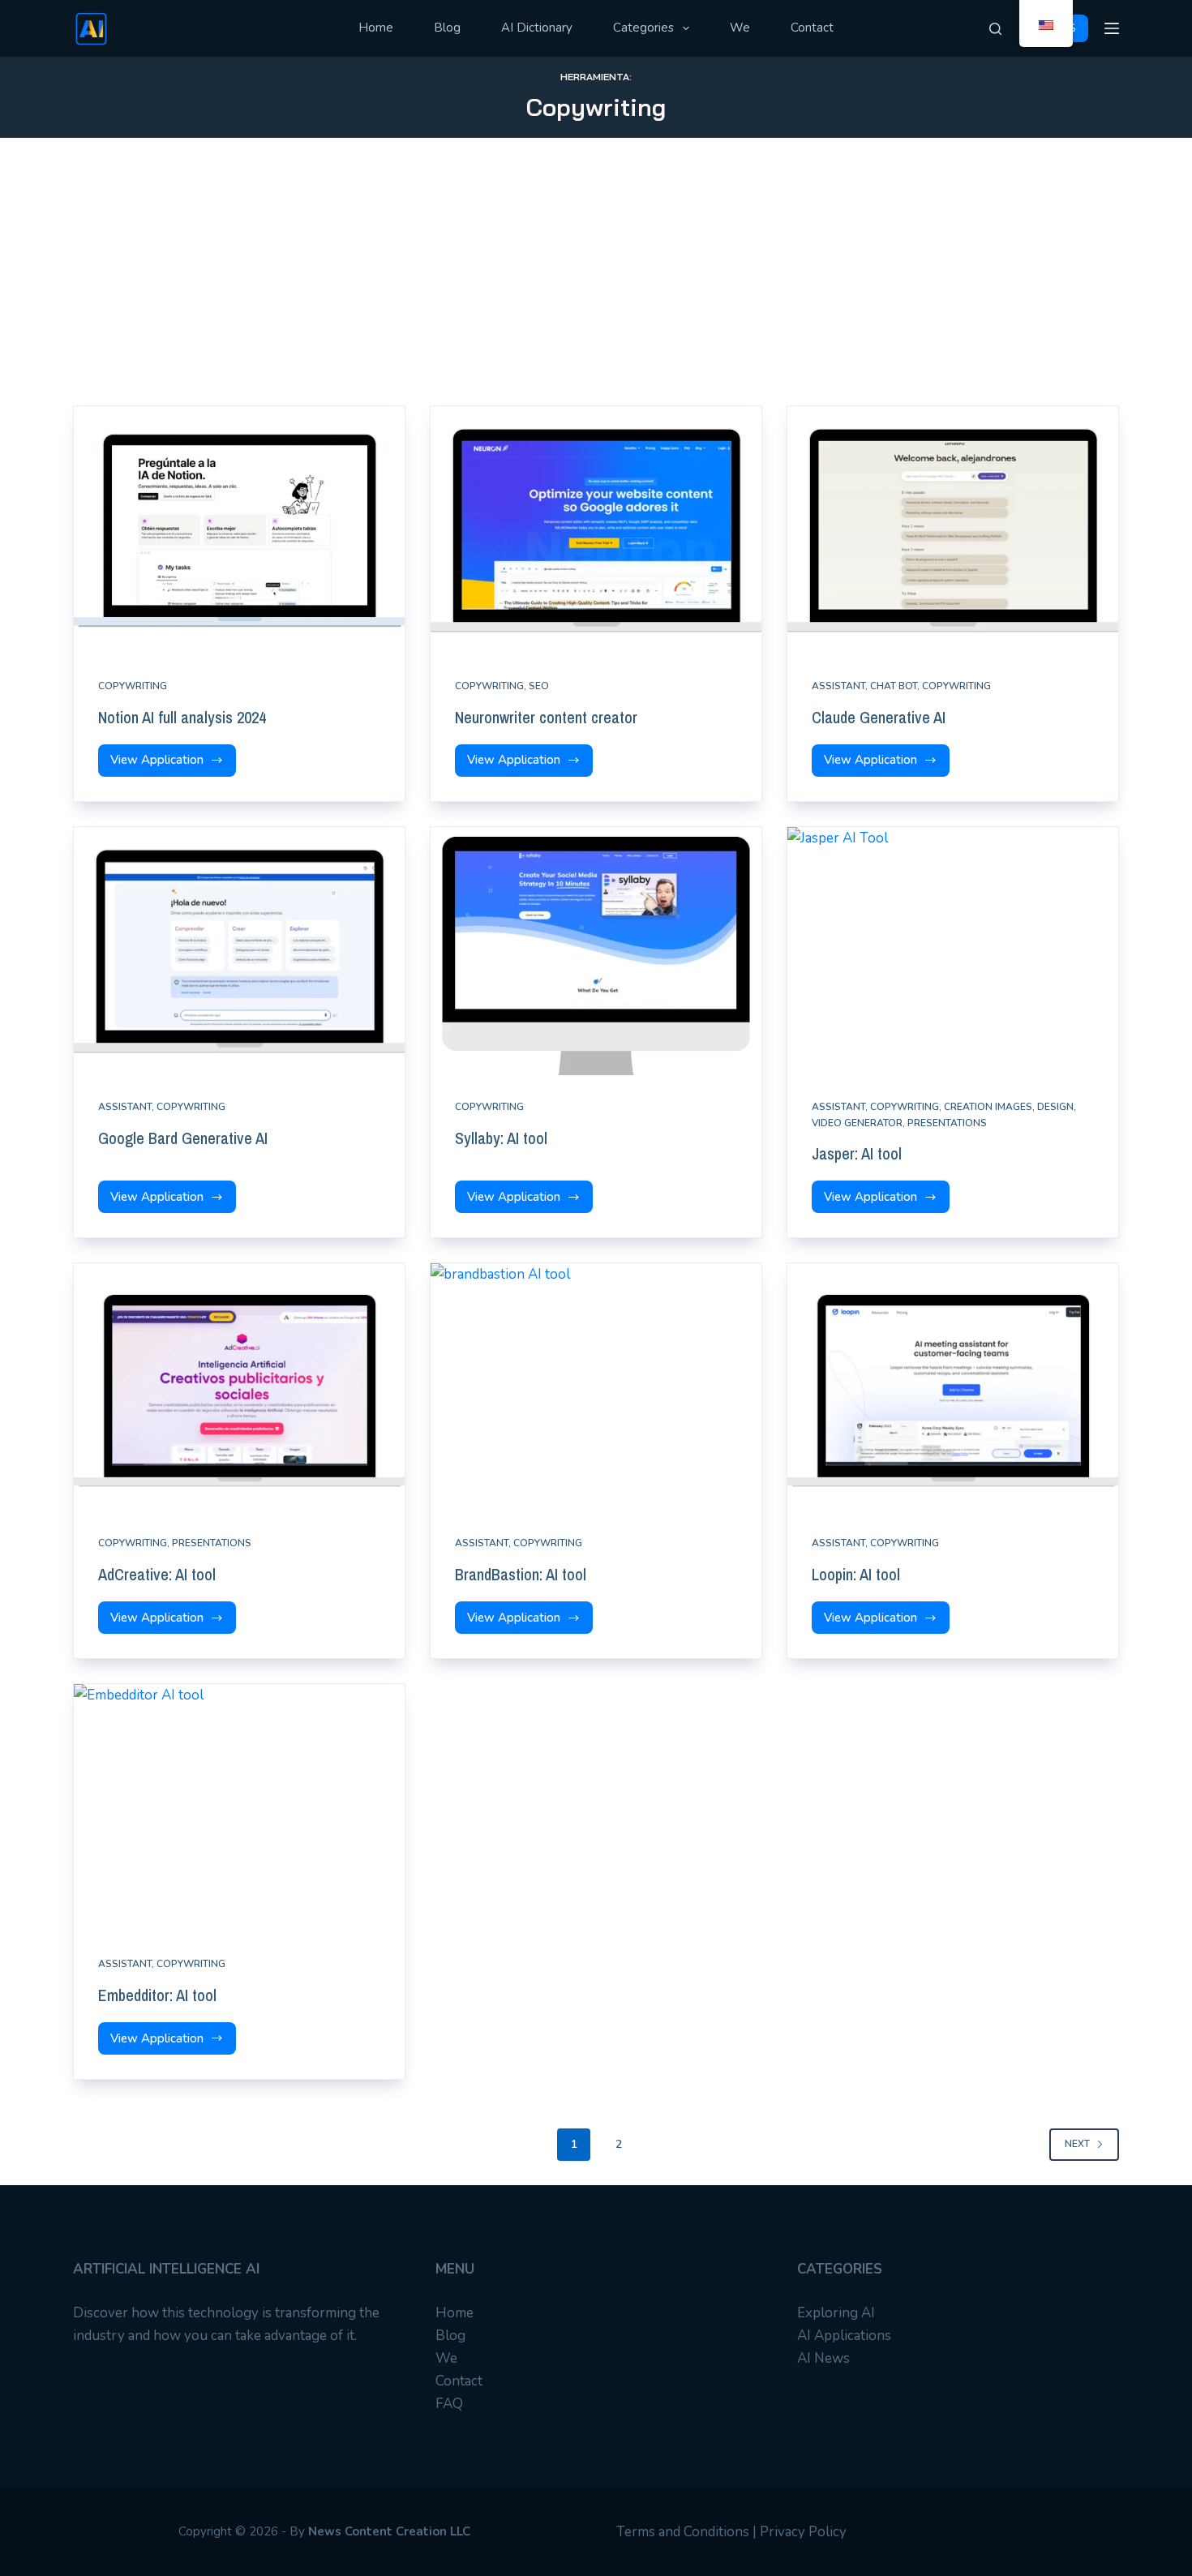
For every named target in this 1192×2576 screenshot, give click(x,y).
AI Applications (844, 2336)
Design (1055, 1107)
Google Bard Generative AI (183, 1138)
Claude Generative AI (879, 717)
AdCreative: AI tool (157, 1574)
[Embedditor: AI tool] (239, 1808)
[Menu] (1112, 28)
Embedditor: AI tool (157, 1995)
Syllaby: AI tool (501, 1138)
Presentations (947, 1123)
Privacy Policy (803, 2532)
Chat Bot (894, 686)
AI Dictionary (537, 28)
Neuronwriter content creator (546, 717)
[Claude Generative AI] (953, 530)
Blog (447, 28)
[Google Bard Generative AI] (239, 951)
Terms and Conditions (683, 2532)
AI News (823, 2358)
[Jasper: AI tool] (953, 951)
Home (376, 28)
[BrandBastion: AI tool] (596, 1387)
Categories (643, 28)
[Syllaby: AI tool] (596, 951)
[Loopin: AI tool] (953, 1387)
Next (1077, 2144)
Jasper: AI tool (857, 1153)
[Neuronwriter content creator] (596, 530)
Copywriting (133, 686)
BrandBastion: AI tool (521, 1574)
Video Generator (857, 1123)
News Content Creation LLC (389, 2531)
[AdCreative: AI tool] (239, 1387)
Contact (812, 28)
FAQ (449, 2404)
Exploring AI (836, 2313)
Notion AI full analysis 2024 (182, 717)
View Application (160, 764)
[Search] (995, 29)
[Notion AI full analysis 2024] (239, 530)
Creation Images (988, 1107)
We (740, 28)
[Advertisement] (596, 284)
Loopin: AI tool (856, 1574)
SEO (539, 686)
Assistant (838, 686)
